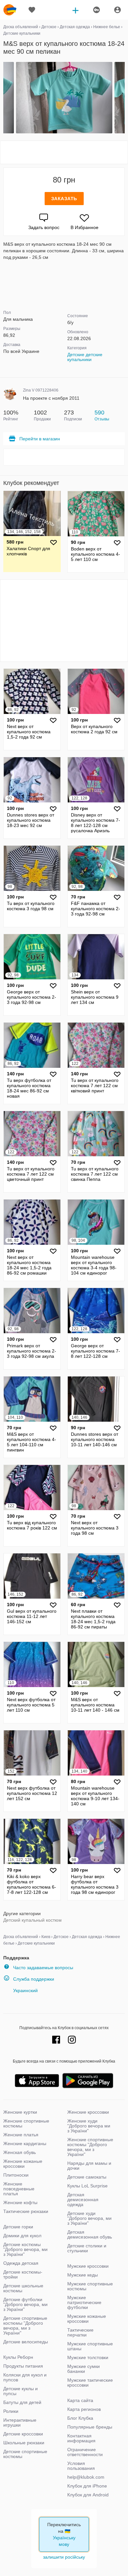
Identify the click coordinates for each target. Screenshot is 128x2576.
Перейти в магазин (40, 439)
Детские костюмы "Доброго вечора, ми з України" (25, 2249)
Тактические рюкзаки (26, 2211)
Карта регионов (84, 2409)
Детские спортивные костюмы (25, 2454)
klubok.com (10, 10)
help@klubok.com (86, 2477)
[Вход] (117, 10)
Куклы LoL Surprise (87, 2186)
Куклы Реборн (18, 2357)
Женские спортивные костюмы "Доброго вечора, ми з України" (90, 2147)
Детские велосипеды (26, 2342)
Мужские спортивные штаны (90, 2346)
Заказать (64, 199)
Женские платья (21, 2135)
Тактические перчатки (80, 2332)
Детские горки (18, 2227)
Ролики (11, 2411)
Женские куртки (20, 2112)
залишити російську (64, 2557)
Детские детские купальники (85, 357)
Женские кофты (20, 2202)
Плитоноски (16, 2175)
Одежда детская (21, 2263)
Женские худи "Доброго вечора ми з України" (89, 2126)
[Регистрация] (96, 10)
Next (124, 98)
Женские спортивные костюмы (26, 2123)
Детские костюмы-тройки (23, 2274)
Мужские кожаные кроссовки (87, 2319)
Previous (4, 98)
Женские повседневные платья (19, 2189)
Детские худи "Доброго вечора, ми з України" (89, 2218)
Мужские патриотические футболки (84, 2302)
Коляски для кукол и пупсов (25, 2377)
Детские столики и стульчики (87, 2248)
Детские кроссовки (23, 2434)
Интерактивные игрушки (20, 2422)
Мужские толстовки (88, 2357)
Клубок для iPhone (87, 2486)
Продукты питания (23, 2366)
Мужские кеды (83, 2275)
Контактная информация (81, 2438)
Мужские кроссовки (88, 2266)
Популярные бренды (90, 2427)
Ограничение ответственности (85, 2452)
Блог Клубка (80, 2418)
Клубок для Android (88, 2495)
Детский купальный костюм (32, 1920)
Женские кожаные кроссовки (23, 2164)
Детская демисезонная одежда (83, 2200)
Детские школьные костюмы (23, 2288)
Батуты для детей (22, 2402)
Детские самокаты (87, 2177)
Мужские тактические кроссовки (90, 2383)
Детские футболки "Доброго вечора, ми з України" (25, 2304)
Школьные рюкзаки (24, 2443)
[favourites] (32, 10)
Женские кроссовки (88, 2112)
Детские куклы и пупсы (21, 2391)
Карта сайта (80, 2400)
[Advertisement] (64, 152)
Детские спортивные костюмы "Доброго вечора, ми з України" (25, 2326)
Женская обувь (20, 2152)
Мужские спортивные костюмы (90, 2286)
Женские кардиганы (25, 2143)
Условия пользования (81, 2466)
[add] (75, 10)
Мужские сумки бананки (84, 2369)
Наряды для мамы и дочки (89, 2166)
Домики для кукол (22, 2236)
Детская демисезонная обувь (90, 2234)
